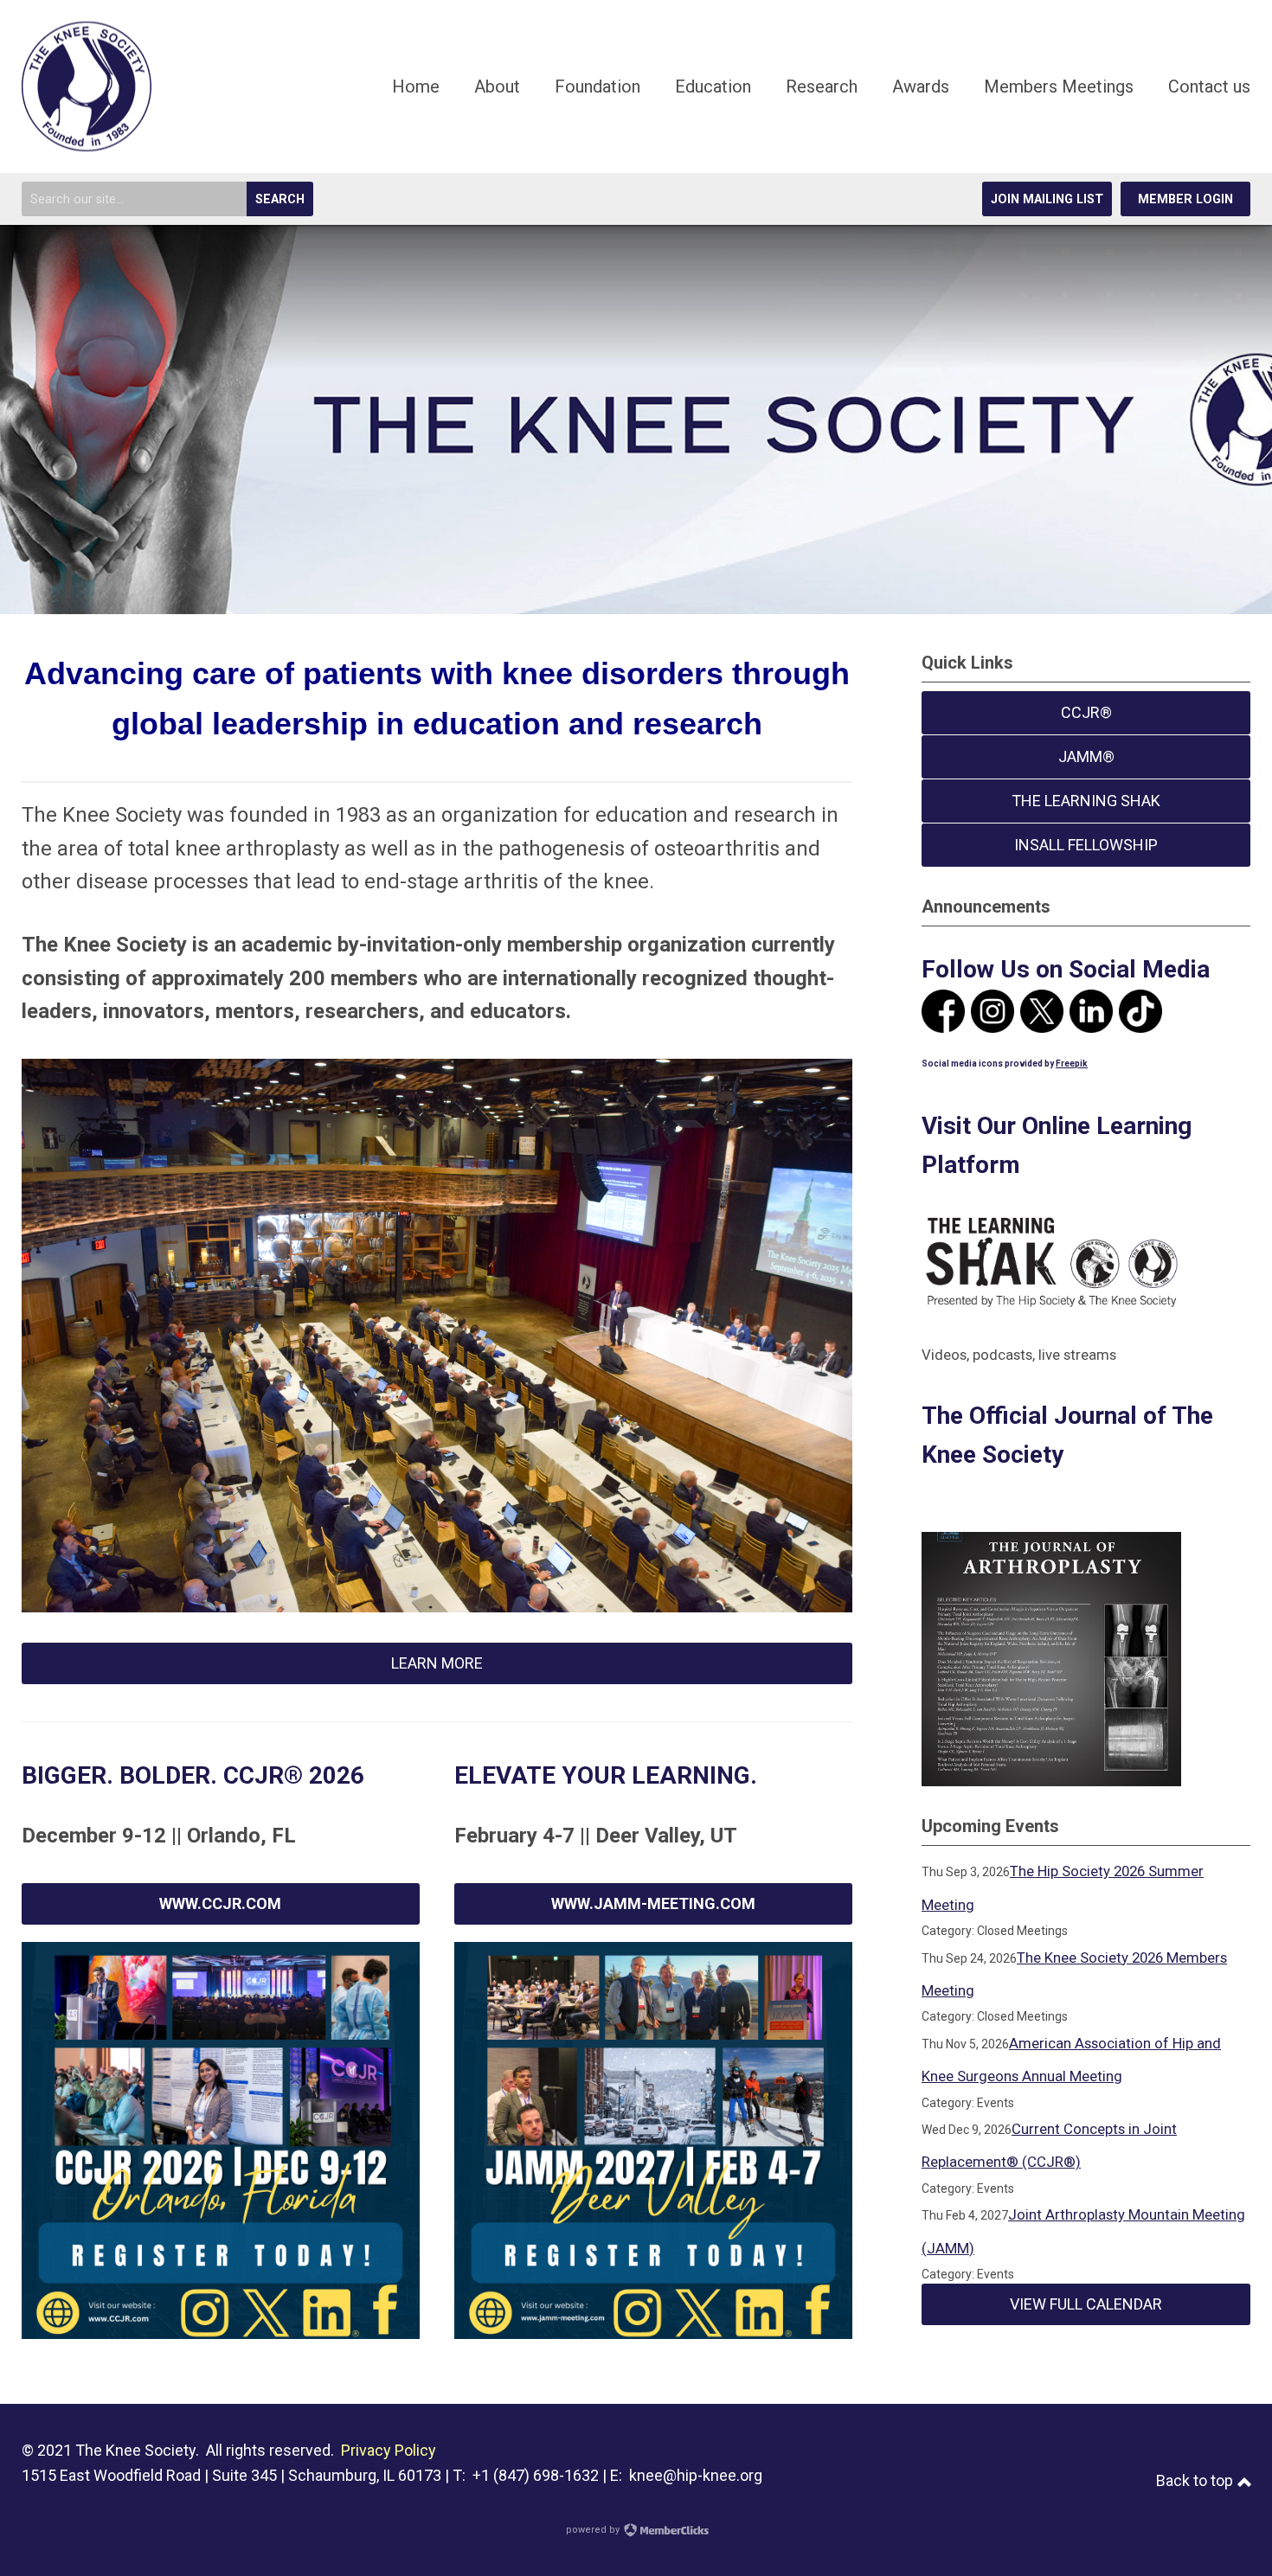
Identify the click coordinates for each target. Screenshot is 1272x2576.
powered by (594, 2530)
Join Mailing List (1047, 199)
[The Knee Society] (87, 145)
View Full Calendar (1086, 2304)
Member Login (1185, 199)
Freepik (1072, 1064)
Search (280, 199)
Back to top (1196, 2480)
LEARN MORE (437, 1663)
